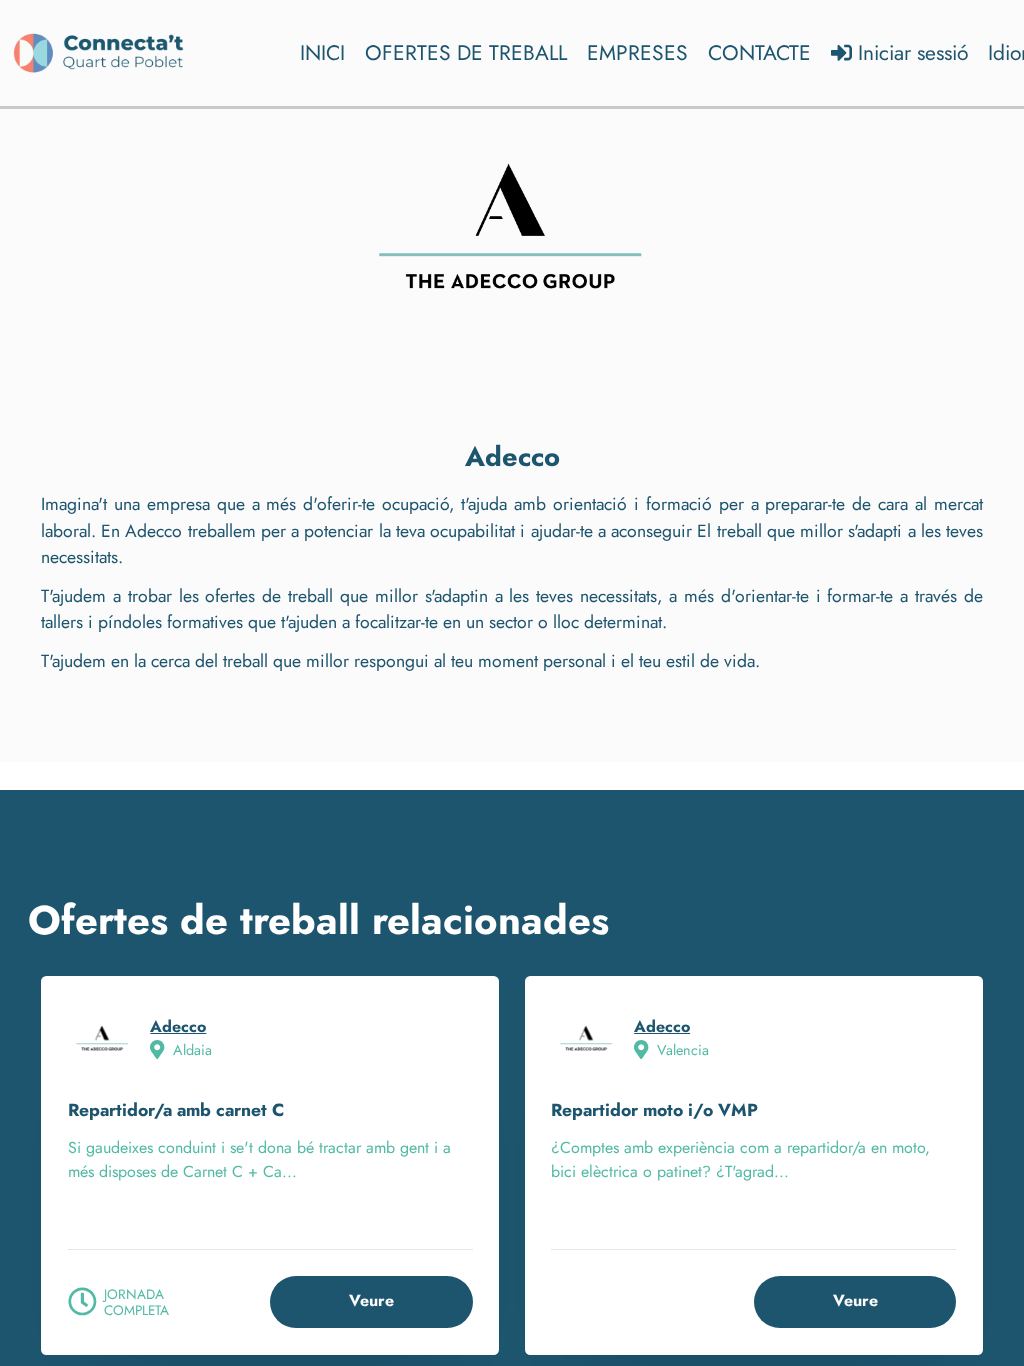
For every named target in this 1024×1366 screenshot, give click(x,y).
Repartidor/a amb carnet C (176, 1110)
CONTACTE (759, 53)
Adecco (178, 1026)
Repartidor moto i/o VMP (654, 1110)
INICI (322, 53)
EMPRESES (637, 53)
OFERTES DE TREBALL (466, 53)
